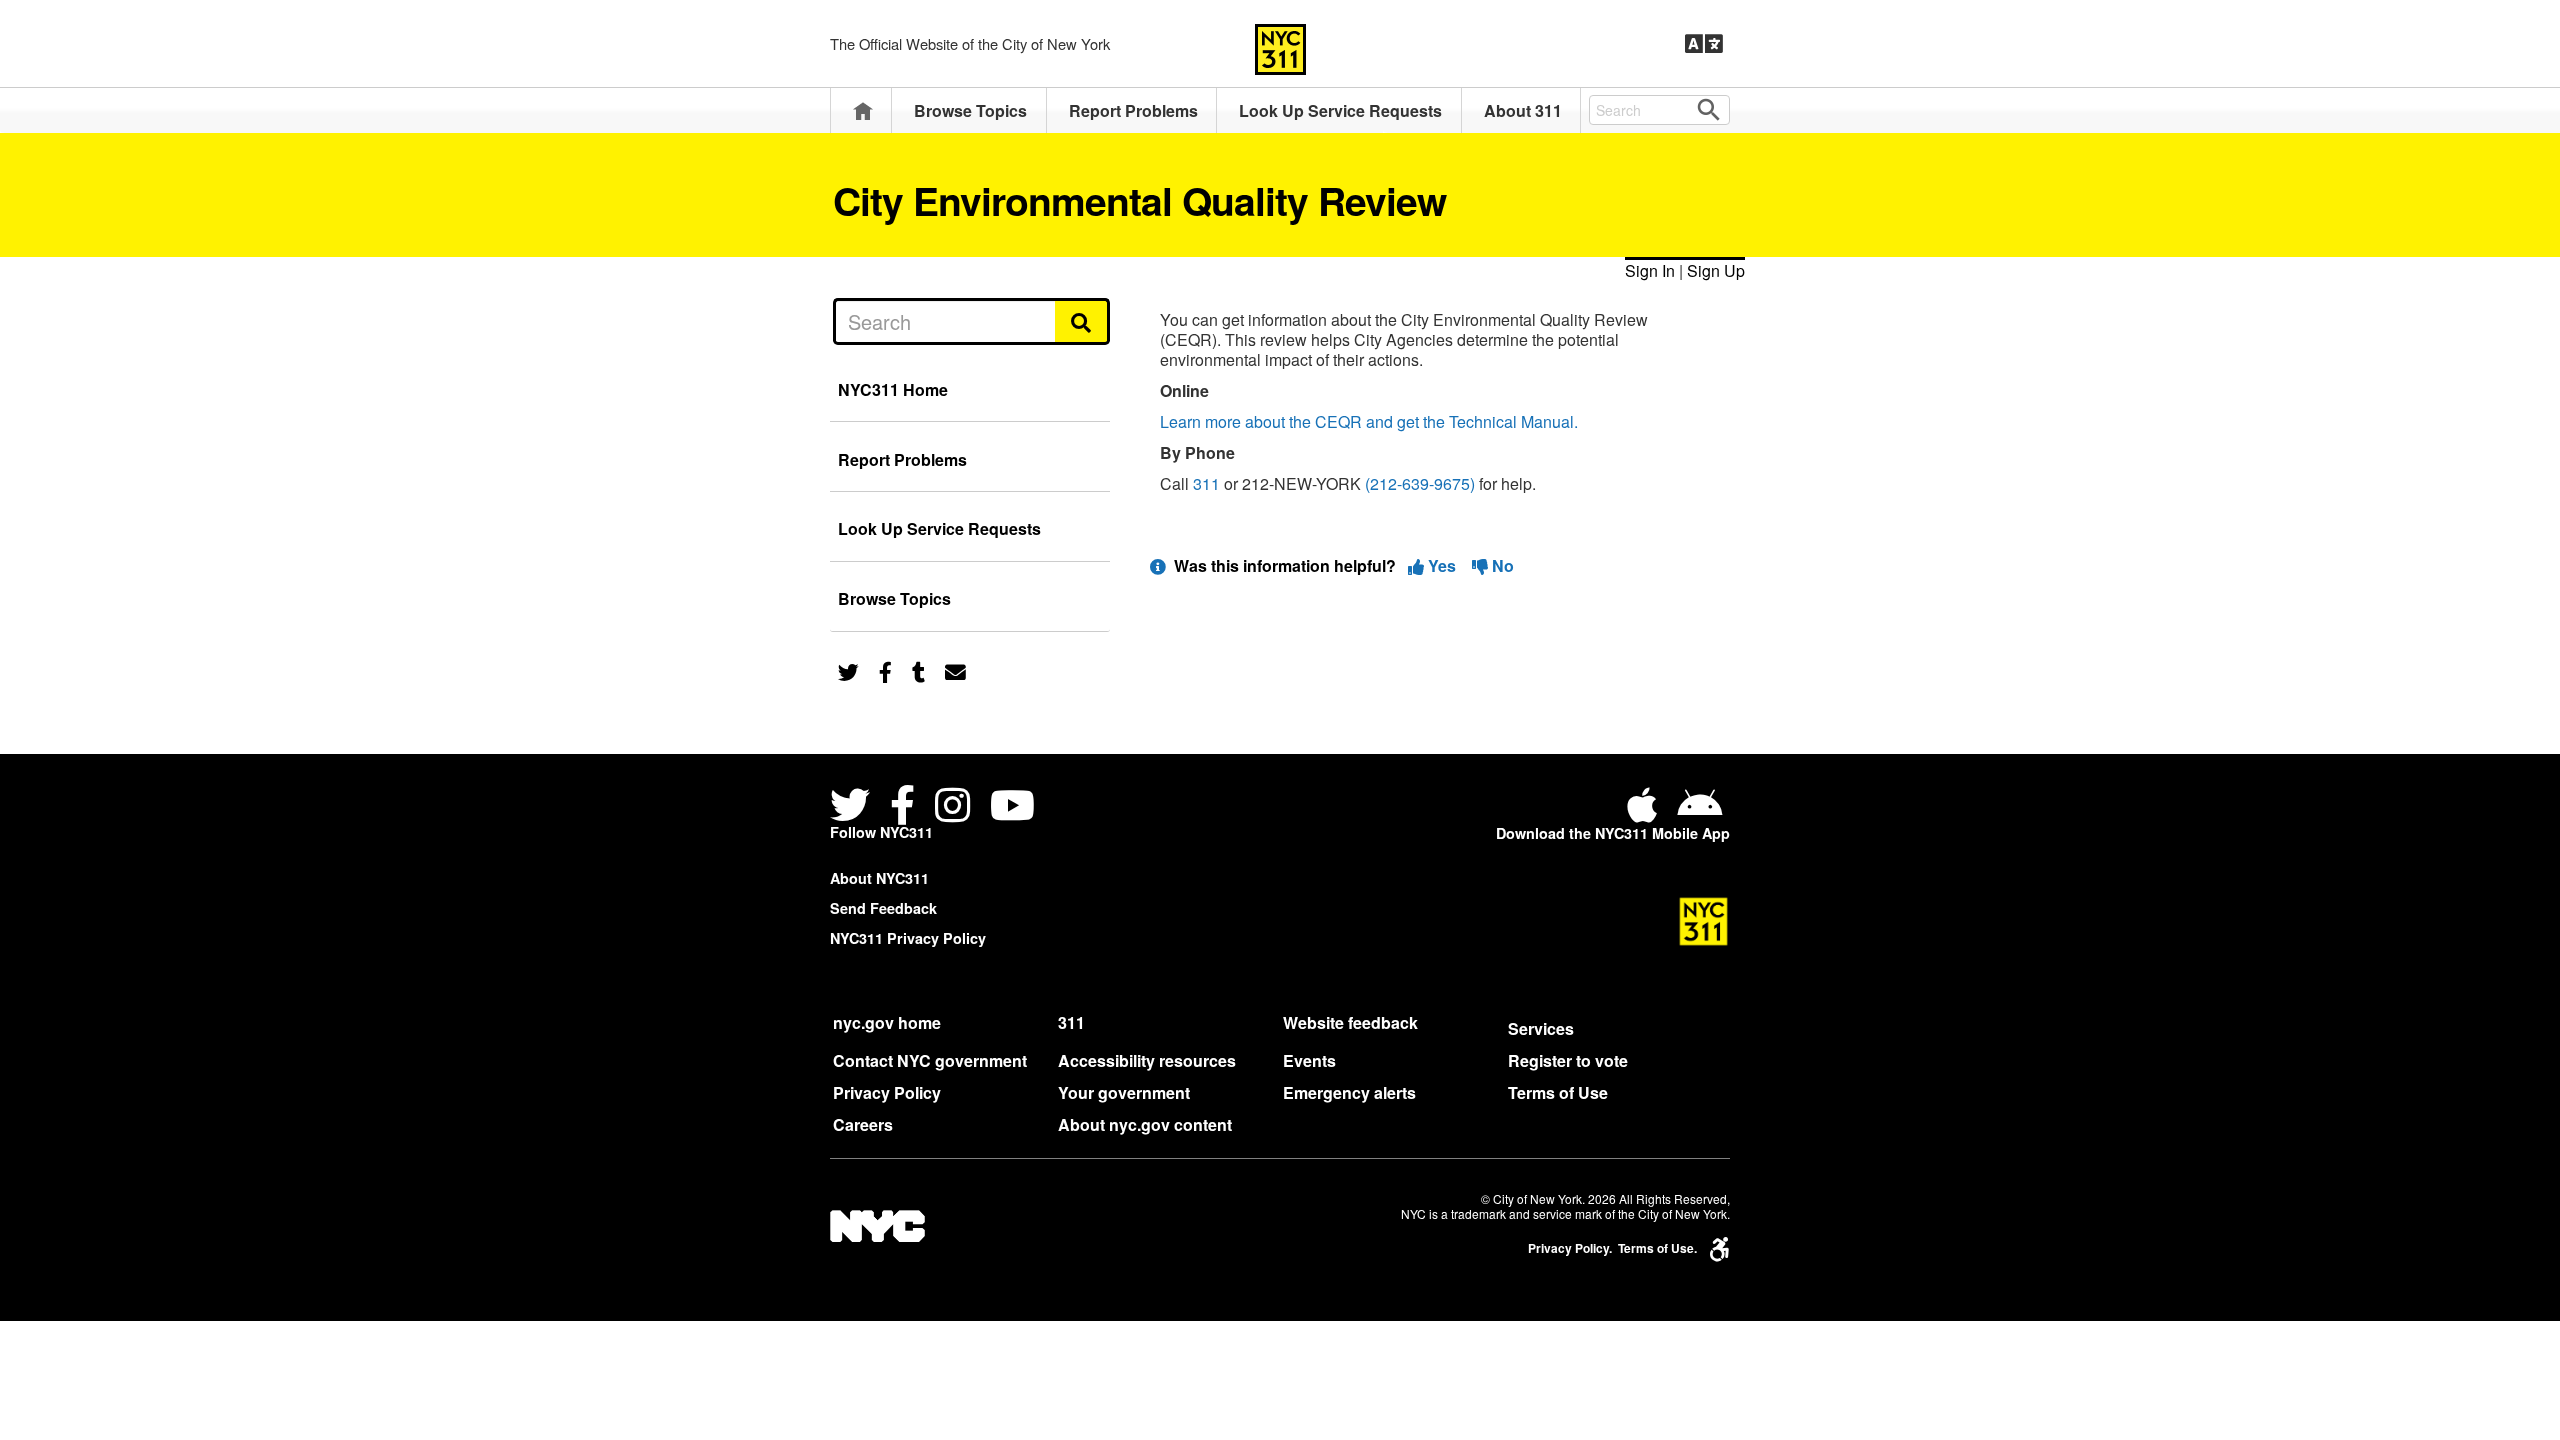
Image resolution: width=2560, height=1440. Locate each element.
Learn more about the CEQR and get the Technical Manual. (1369, 421)
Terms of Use (1558, 1092)
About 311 (1523, 110)
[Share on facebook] (885, 670)
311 (1206, 483)
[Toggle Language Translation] (1704, 44)
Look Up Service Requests (1340, 110)
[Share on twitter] (848, 670)
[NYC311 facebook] (902, 807)
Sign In (1650, 270)
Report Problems (1133, 110)
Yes (1442, 565)
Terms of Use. (1657, 1248)
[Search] (1082, 321)
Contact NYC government (930, 1060)
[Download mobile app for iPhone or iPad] (1646, 812)
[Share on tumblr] (918, 670)
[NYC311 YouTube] (1012, 807)
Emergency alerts (1349, 1092)
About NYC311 (879, 878)
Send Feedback (883, 908)
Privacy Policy (887, 1092)
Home (863, 110)
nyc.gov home (887, 1022)
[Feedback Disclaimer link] (1158, 565)
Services (1541, 1028)
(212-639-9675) (1420, 483)
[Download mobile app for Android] (1699, 812)
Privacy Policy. (1570, 1248)
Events (1309, 1060)
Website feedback (1350, 1022)
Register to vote (1568, 1060)
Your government (1124, 1092)
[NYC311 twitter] (854, 807)
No (1501, 565)
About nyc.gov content (1145, 1124)
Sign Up (1716, 270)
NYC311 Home (893, 389)
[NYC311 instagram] (952, 807)
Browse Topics (970, 110)
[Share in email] (955, 670)
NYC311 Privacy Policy (908, 938)
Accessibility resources (1147, 1060)
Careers (863, 1124)
